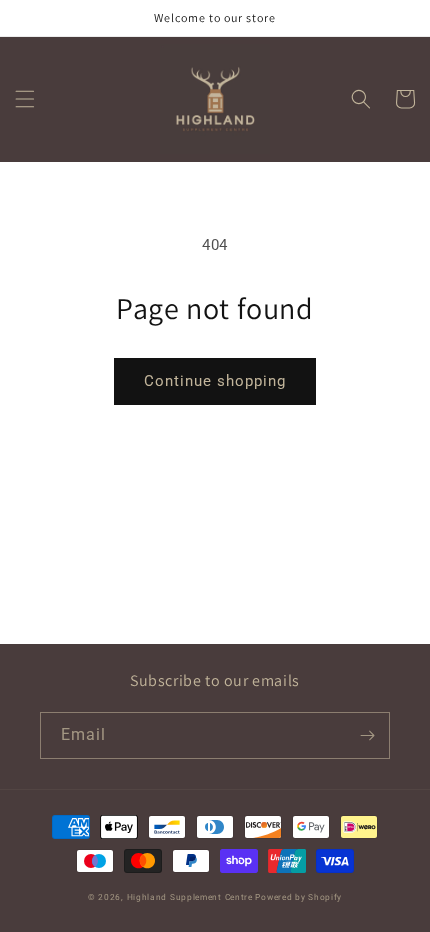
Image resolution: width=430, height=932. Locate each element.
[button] (25, 99)
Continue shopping (215, 381)
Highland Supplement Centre (190, 897)
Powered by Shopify (298, 897)
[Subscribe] (367, 735)
